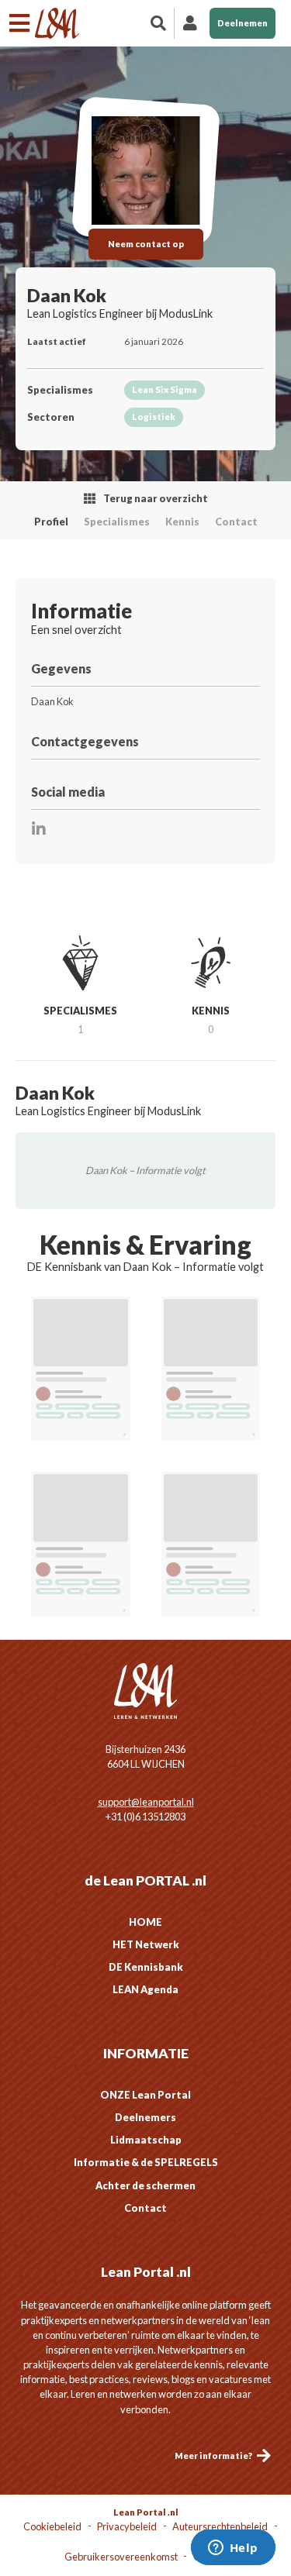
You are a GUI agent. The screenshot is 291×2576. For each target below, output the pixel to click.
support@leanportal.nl (146, 1802)
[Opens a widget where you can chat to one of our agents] (233, 2549)
